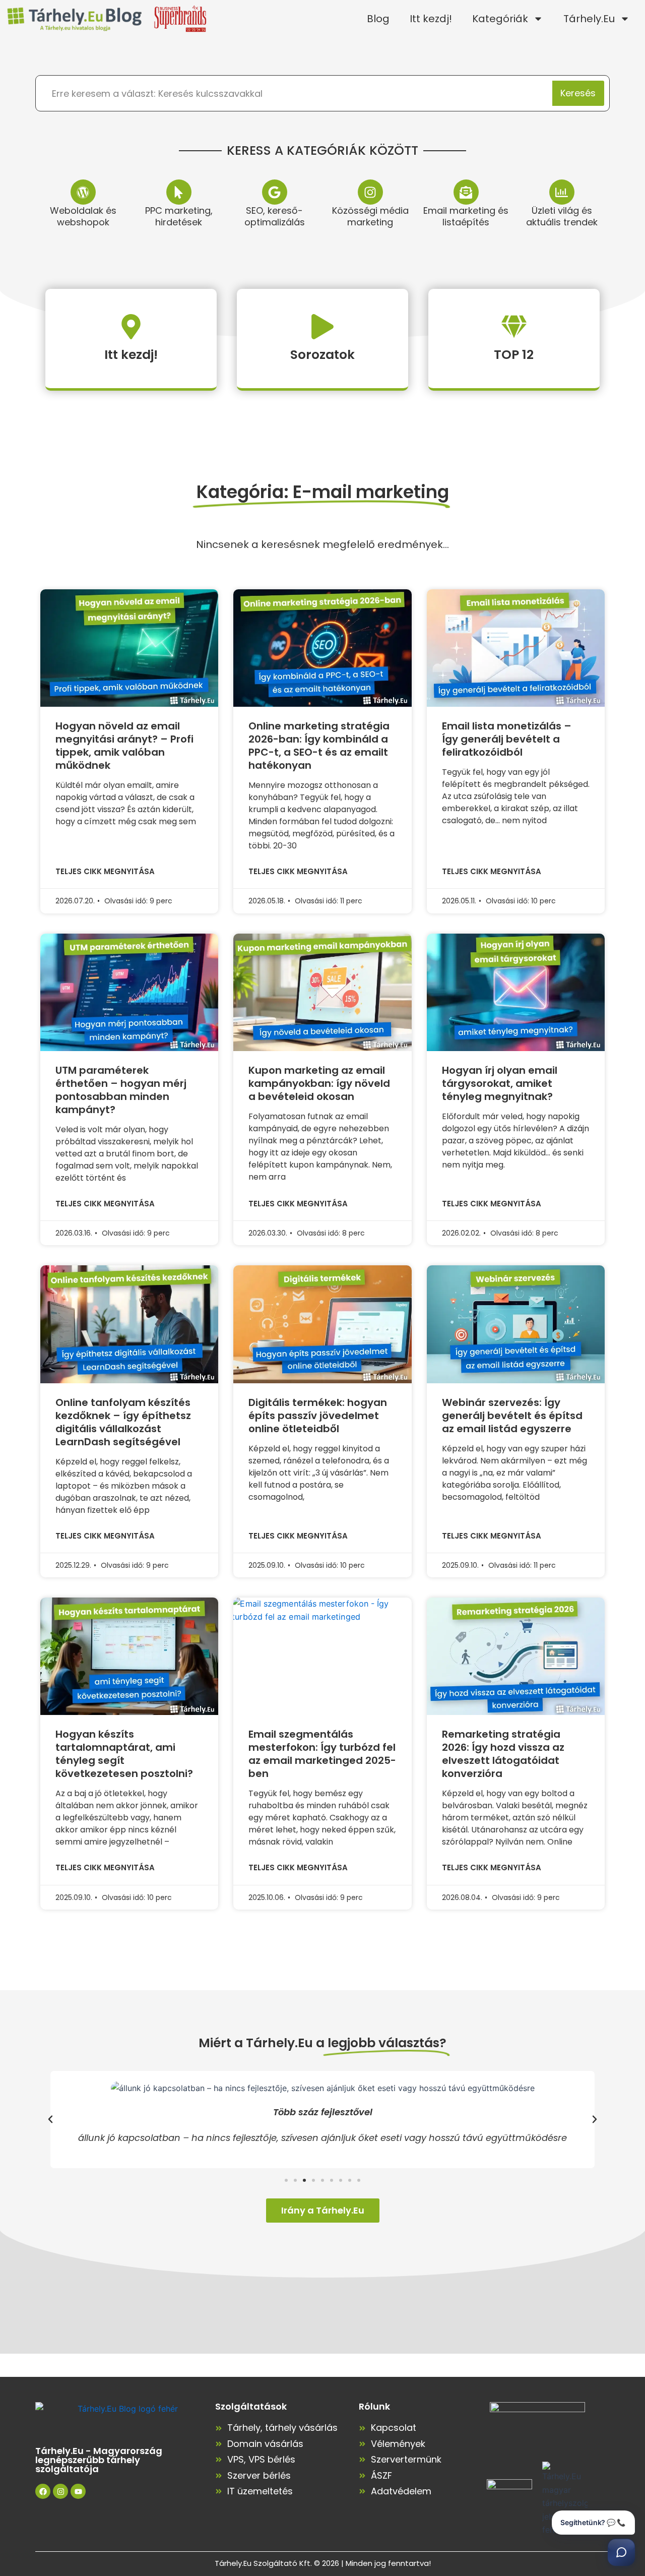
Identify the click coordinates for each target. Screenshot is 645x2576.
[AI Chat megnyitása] (621, 2552)
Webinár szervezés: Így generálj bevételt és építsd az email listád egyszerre (512, 1416)
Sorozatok (322, 355)
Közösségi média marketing (370, 216)
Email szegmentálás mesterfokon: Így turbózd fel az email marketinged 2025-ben (322, 1754)
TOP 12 (514, 355)
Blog (378, 19)
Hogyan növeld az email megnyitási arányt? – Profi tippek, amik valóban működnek (124, 746)
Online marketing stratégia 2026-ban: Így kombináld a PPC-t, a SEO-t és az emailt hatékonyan (319, 746)
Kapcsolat (394, 2428)
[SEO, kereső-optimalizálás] (275, 192)
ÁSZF (381, 2475)
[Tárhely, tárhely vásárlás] (219, 2428)
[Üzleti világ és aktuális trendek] (562, 192)
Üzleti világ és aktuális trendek (562, 216)
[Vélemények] (362, 2444)
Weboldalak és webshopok (83, 216)
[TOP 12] (514, 327)
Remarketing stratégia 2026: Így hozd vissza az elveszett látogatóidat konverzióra (503, 1754)
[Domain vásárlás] (219, 2444)
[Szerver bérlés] (219, 2476)
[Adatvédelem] (362, 2491)
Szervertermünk (406, 2459)
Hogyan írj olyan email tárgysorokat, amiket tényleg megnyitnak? (500, 1083)
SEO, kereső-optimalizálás (275, 216)
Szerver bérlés (259, 2475)
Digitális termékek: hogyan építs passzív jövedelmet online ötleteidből (318, 1416)
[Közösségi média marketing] (370, 192)
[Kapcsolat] (362, 2428)
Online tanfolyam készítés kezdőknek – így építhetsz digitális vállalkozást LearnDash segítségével (123, 1422)
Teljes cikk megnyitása (105, 871)
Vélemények (398, 2444)
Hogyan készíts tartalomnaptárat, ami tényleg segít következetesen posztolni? (124, 1754)
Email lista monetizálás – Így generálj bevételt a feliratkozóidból (507, 739)
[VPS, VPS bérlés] (219, 2460)
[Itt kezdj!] (131, 327)
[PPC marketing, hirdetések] (179, 192)
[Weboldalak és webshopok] (83, 192)
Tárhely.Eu (589, 19)
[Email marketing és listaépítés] (466, 192)
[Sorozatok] (322, 327)
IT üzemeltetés (260, 2491)
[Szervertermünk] (362, 2460)
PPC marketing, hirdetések (179, 216)
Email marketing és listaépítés (466, 216)
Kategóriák (500, 19)
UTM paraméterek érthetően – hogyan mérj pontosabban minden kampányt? (121, 1090)
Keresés (578, 93)
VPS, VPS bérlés (261, 2459)
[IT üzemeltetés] (219, 2491)
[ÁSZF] (362, 2476)
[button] (50, 2119)
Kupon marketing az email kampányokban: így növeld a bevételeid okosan (319, 1083)
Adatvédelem (401, 2491)
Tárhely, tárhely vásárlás (282, 2428)
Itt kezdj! (431, 19)
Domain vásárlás (265, 2444)
